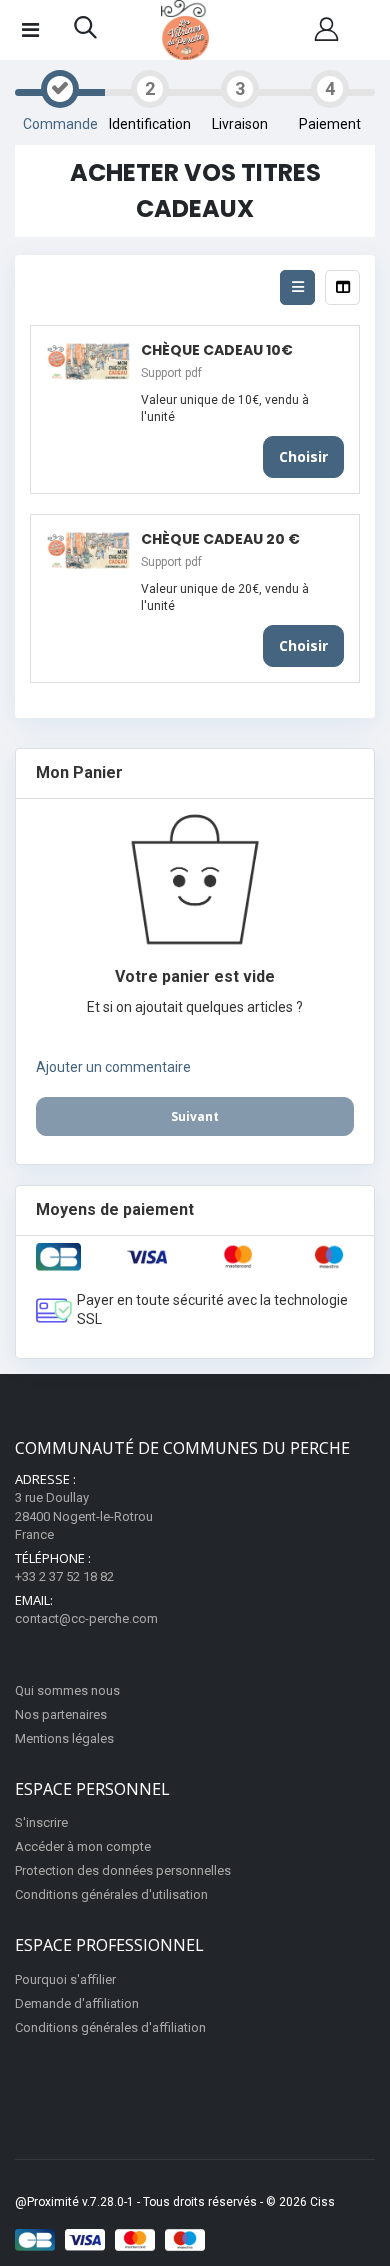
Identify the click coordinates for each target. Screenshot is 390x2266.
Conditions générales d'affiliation (110, 2027)
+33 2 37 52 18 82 (64, 1576)
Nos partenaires (61, 1714)
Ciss (322, 2202)
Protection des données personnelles (123, 1870)
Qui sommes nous (67, 1690)
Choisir (303, 456)
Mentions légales (64, 1738)
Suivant (195, 1116)
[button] (85, 32)
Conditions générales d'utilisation (111, 1894)
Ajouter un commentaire (113, 1067)
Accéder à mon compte (83, 1846)
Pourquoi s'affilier (65, 1979)
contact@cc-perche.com (86, 1618)
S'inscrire (41, 1822)
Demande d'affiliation (77, 2003)
